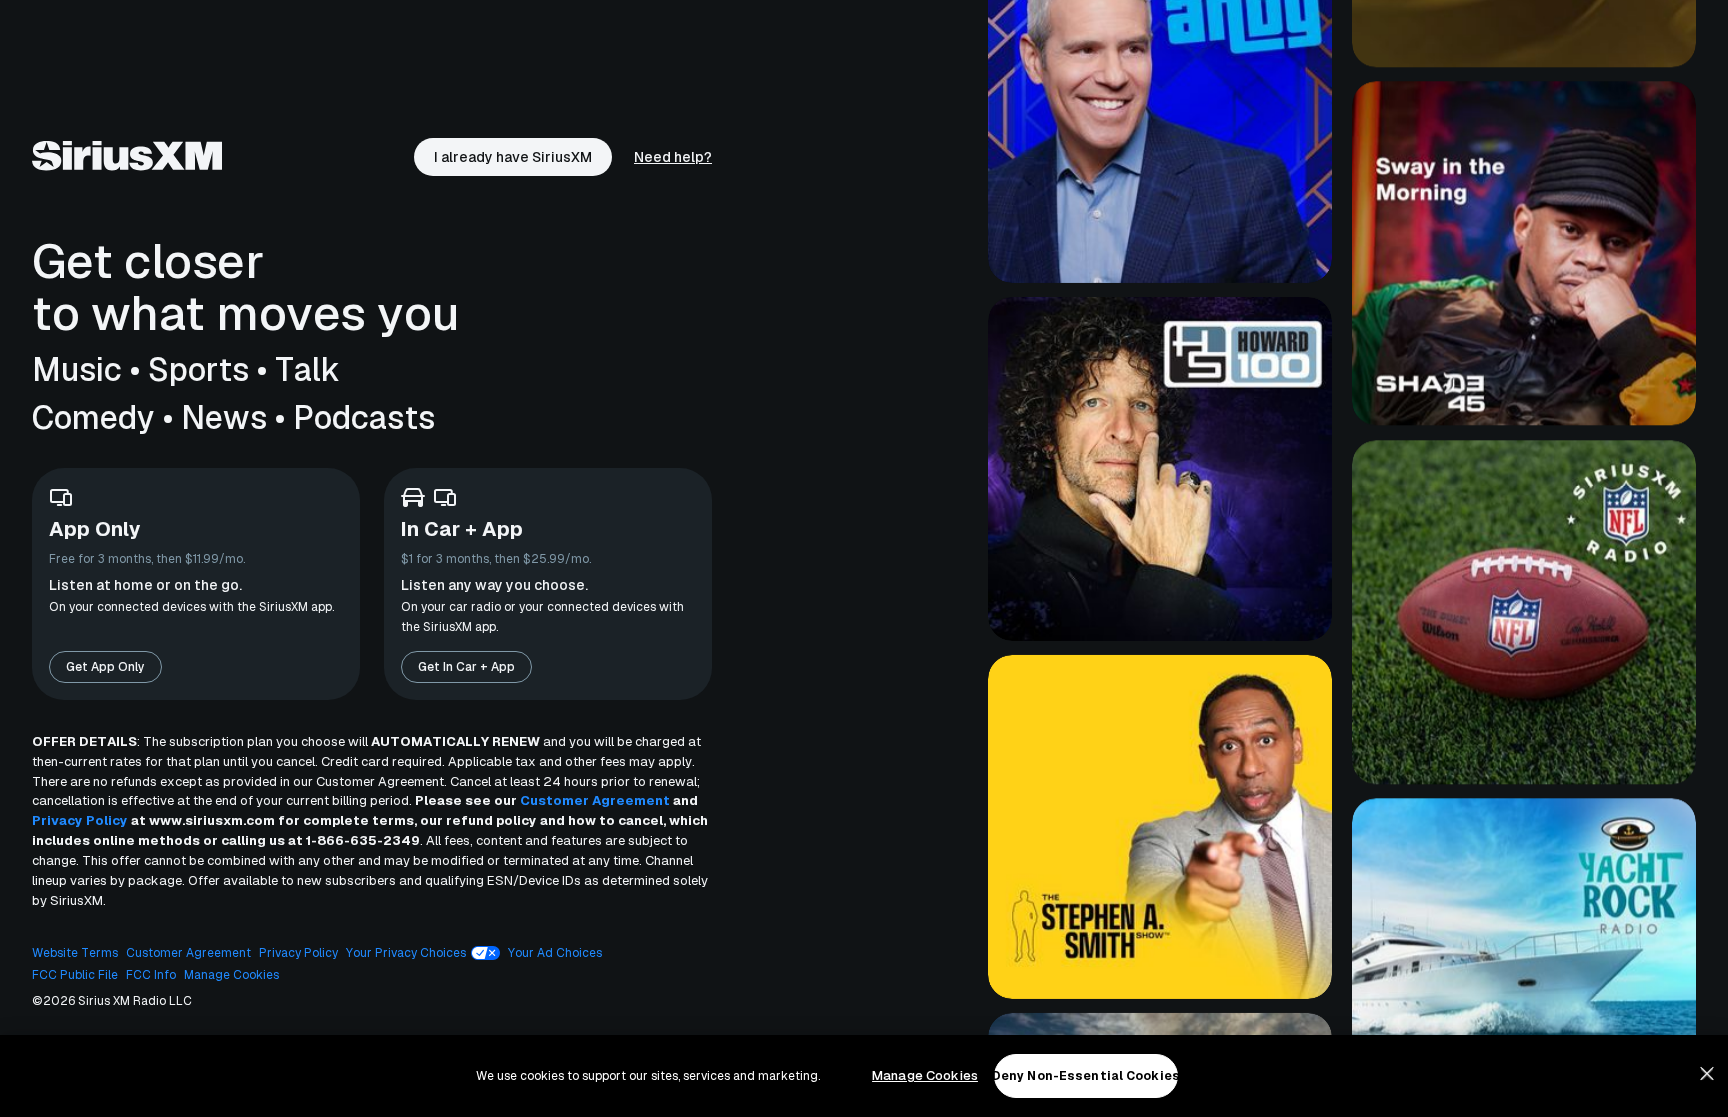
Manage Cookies (925, 1075)
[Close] (1707, 1074)
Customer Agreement (595, 800)
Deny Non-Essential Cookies (1086, 1076)
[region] (864, 1076)
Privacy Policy (80, 820)
